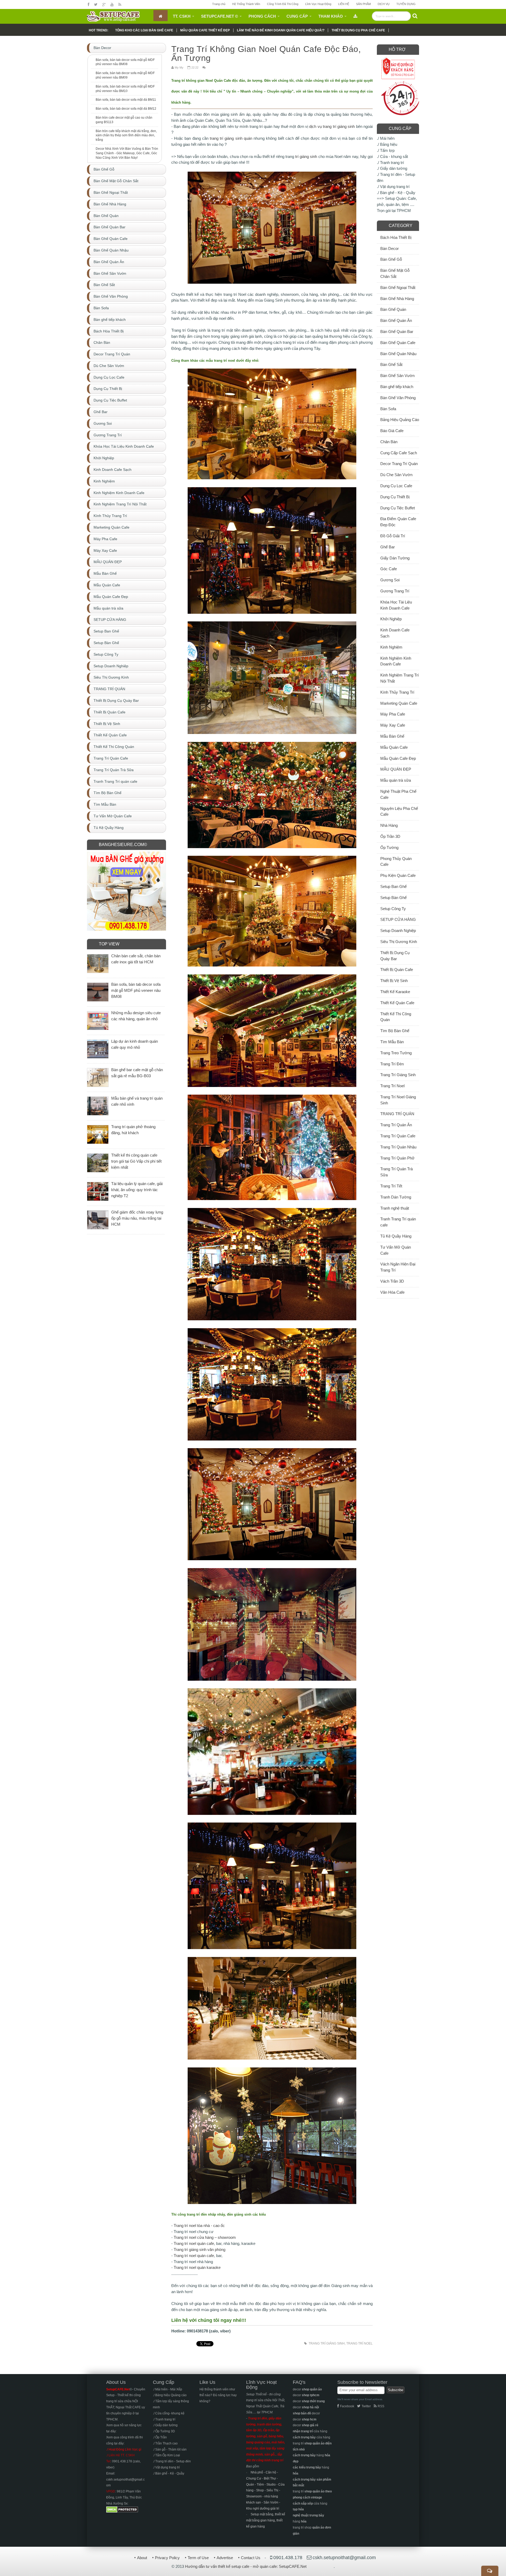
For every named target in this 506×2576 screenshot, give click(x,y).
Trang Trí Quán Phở (397, 1158)
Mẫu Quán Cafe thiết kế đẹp (205, 30)
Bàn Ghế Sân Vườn (397, 376)
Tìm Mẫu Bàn (392, 1042)
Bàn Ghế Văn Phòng (398, 398)
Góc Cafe (389, 569)
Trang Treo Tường (396, 1053)
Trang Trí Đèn (392, 1064)
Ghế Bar (388, 547)
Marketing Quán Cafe (399, 703)
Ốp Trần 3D (390, 836)
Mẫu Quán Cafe (394, 747)
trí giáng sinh (306, 156)
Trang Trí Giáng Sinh (327, 2343)
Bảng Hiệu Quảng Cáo (400, 420)
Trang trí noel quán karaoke (197, 2267)
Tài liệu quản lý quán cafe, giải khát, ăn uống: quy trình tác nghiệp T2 (137, 1190)
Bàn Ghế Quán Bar (397, 332)
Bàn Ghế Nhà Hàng (397, 299)
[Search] (415, 16)
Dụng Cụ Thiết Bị (395, 497)
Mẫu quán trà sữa (396, 780)
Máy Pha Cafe (393, 714)
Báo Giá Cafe (392, 431)
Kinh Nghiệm (391, 647)
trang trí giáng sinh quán (231, 138)
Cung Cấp (297, 16)
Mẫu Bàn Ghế (392, 736)
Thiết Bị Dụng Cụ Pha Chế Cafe (358, 30)
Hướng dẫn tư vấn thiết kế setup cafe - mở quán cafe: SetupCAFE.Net (246, 2566)
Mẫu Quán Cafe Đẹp (398, 758)
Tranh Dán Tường (396, 1197)
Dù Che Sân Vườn (396, 475)
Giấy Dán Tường (395, 558)
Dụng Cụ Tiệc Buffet (398, 508)
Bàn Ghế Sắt (391, 364)
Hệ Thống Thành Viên (246, 4)
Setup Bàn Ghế (393, 898)
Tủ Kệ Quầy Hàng (396, 1236)
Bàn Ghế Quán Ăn (396, 320)
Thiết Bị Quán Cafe (397, 970)
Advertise (225, 2558)
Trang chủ (219, 4)
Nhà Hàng (389, 825)
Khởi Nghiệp (391, 619)
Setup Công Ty (393, 909)
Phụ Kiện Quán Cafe (398, 875)
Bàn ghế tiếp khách (397, 387)
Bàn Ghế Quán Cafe (398, 343)
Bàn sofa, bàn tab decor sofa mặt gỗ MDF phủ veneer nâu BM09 (125, 75)
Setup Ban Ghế (393, 886)
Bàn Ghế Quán (393, 309)
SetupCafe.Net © (220, 16)
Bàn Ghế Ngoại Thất (398, 287)
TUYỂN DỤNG (406, 4)
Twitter (366, 2406)
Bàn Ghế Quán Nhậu (398, 354)
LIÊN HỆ (344, 4)
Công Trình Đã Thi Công (283, 4)
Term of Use (198, 2558)
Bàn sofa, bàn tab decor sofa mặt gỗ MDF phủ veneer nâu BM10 (125, 89)
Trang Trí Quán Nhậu (398, 1147)
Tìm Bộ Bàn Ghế (395, 1031)
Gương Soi (390, 580)
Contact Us (251, 2558)
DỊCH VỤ (384, 4)
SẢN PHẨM (363, 4)
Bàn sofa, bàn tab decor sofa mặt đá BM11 (126, 100)
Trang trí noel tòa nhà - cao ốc (199, 2225)
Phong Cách (262, 16)
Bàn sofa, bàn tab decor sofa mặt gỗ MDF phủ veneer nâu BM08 (125, 62)
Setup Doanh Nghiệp (398, 931)
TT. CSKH (182, 16)
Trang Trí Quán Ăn (396, 1125)
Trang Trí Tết (391, 1186)
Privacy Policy (167, 2558)
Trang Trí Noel (359, 2343)
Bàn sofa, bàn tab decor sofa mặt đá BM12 (126, 109)
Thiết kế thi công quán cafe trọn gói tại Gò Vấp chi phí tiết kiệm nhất (136, 1161)
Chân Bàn (389, 442)
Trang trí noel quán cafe (194, 2243)
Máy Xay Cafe (393, 725)
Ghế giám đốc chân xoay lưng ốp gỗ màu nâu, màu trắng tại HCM (137, 1218)
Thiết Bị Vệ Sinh (394, 981)
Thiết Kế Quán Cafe (397, 1003)
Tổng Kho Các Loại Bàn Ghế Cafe (144, 30)
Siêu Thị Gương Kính (399, 942)
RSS (381, 2406)
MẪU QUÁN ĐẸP (396, 769)
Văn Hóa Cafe (392, 1292)
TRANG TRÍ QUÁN (397, 1114)
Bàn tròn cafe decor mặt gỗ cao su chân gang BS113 (124, 120)
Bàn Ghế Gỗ (391, 259)
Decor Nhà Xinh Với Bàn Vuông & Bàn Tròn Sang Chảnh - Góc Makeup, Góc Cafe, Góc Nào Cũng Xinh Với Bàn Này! (127, 153)
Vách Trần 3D (392, 1281)
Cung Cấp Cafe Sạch (399, 453)
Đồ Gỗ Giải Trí (393, 536)
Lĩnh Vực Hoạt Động (318, 4)
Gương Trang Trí (395, 591)
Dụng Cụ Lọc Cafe (396, 486)
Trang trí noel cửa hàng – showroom (205, 2237)
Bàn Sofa (388, 409)
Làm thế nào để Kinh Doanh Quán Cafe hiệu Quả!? (281, 30)
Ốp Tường (389, 847)
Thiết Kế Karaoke (395, 992)
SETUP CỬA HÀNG (398, 919)
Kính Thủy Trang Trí (397, 692)
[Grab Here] (355, 16)
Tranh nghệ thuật (395, 1208)
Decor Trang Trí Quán (399, 464)
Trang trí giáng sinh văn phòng (200, 2249)
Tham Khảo (331, 16)
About (142, 2558)
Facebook (347, 2406)
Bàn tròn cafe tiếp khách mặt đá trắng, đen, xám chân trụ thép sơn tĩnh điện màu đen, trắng (126, 136)
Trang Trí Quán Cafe (398, 1136)
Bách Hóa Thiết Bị (396, 237)
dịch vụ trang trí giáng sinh (332, 126)
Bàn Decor (390, 248)
